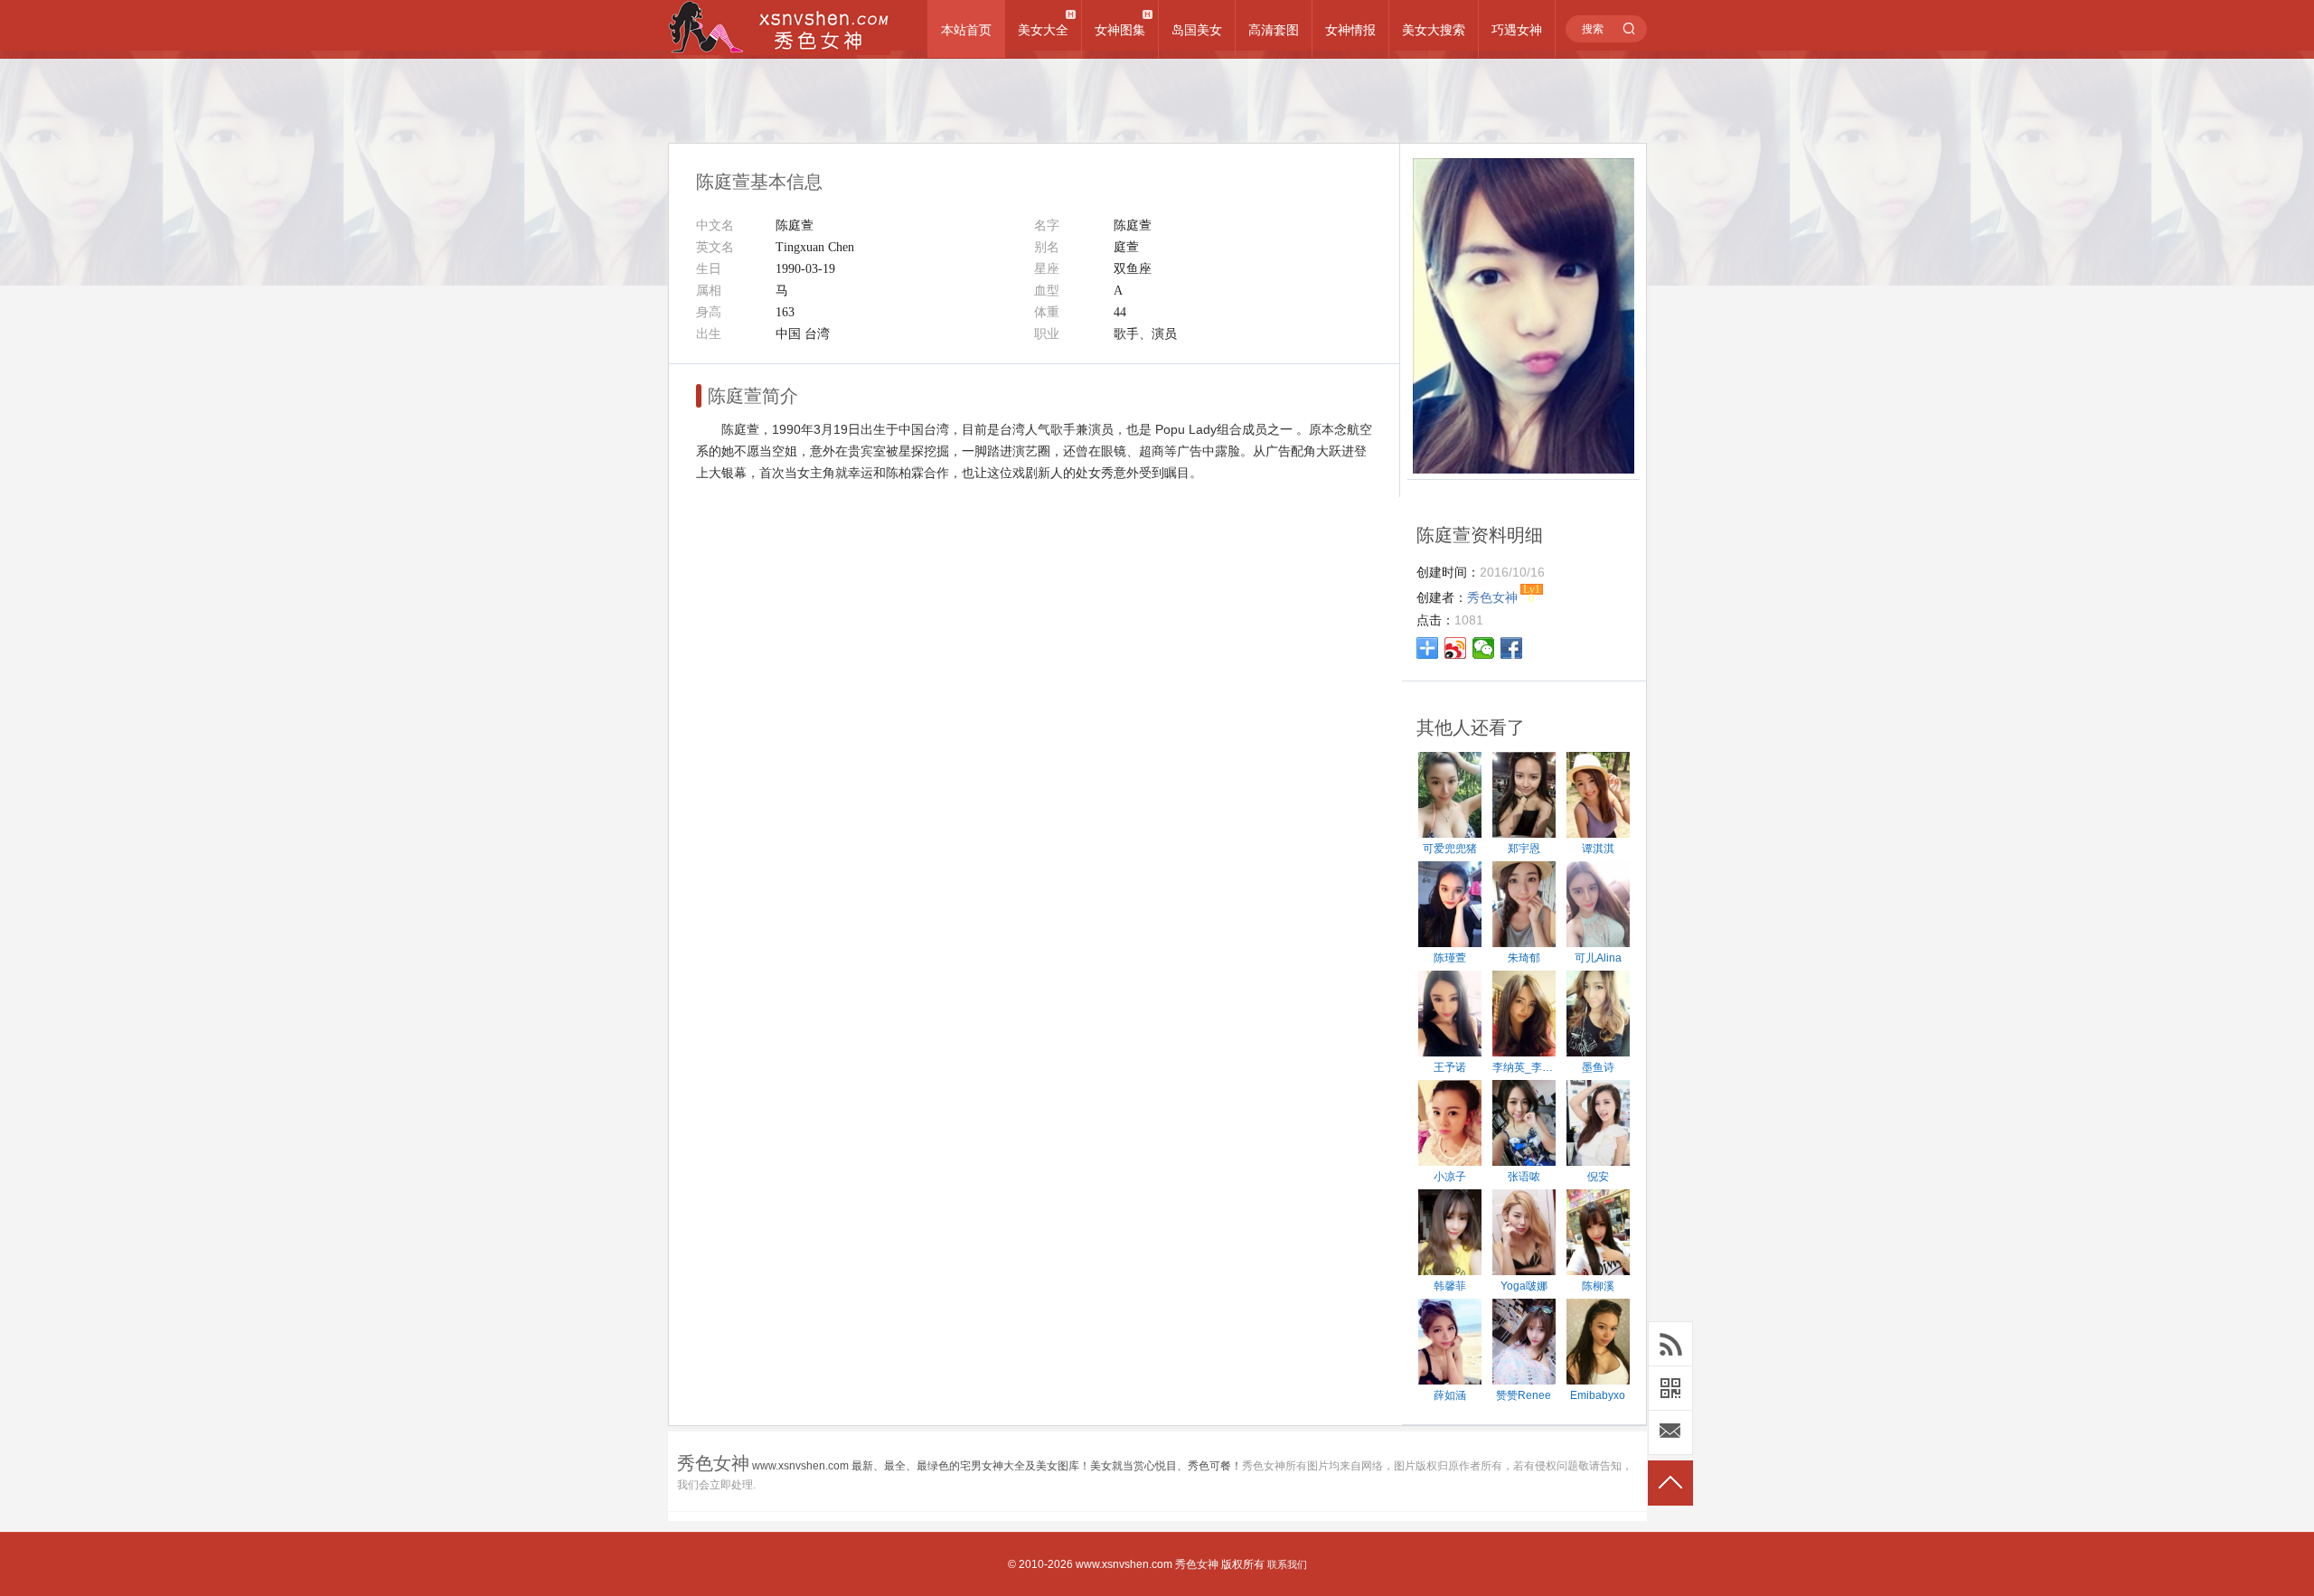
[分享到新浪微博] (1456, 648)
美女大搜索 (1434, 30)
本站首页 (966, 30)
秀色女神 (1197, 1564)
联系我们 (1287, 1564)
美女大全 (1043, 30)
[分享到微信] (1484, 648)
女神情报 (1350, 30)
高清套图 (1274, 30)
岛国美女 (1197, 30)
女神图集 (1120, 30)
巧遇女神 (1517, 30)
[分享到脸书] (1512, 648)
